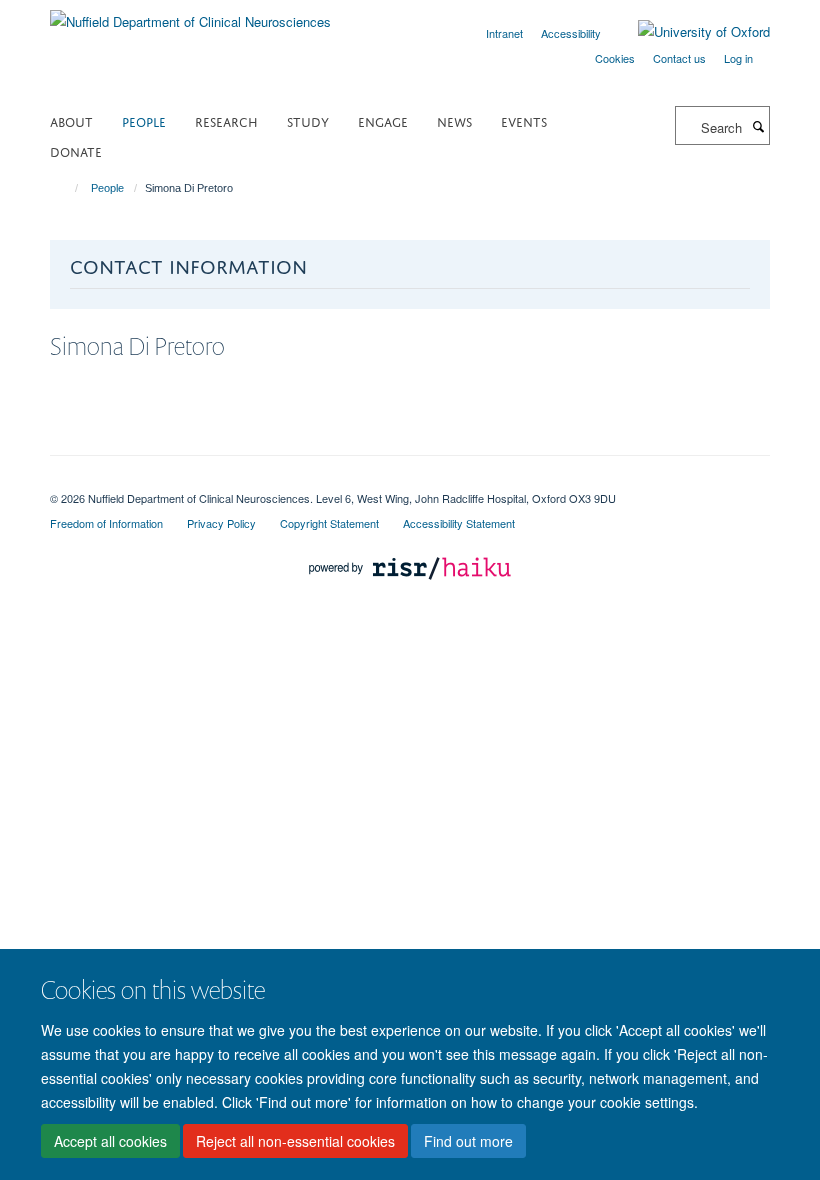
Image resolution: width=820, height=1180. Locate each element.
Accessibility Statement (459, 523)
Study (308, 120)
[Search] (758, 126)
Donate (76, 150)
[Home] (67, 188)
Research (226, 120)
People (144, 120)
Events (524, 120)
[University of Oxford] (689, 32)
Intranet (504, 33)
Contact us (679, 58)
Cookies (615, 58)
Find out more (468, 1141)
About (71, 120)
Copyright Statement (329, 523)
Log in (738, 58)
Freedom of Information (106, 523)
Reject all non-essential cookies (295, 1141)
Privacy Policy (221, 523)
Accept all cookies (110, 1141)
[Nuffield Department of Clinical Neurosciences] (190, 14)
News (454, 120)
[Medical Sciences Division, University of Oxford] (410, 481)
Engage (383, 120)
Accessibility (571, 33)
